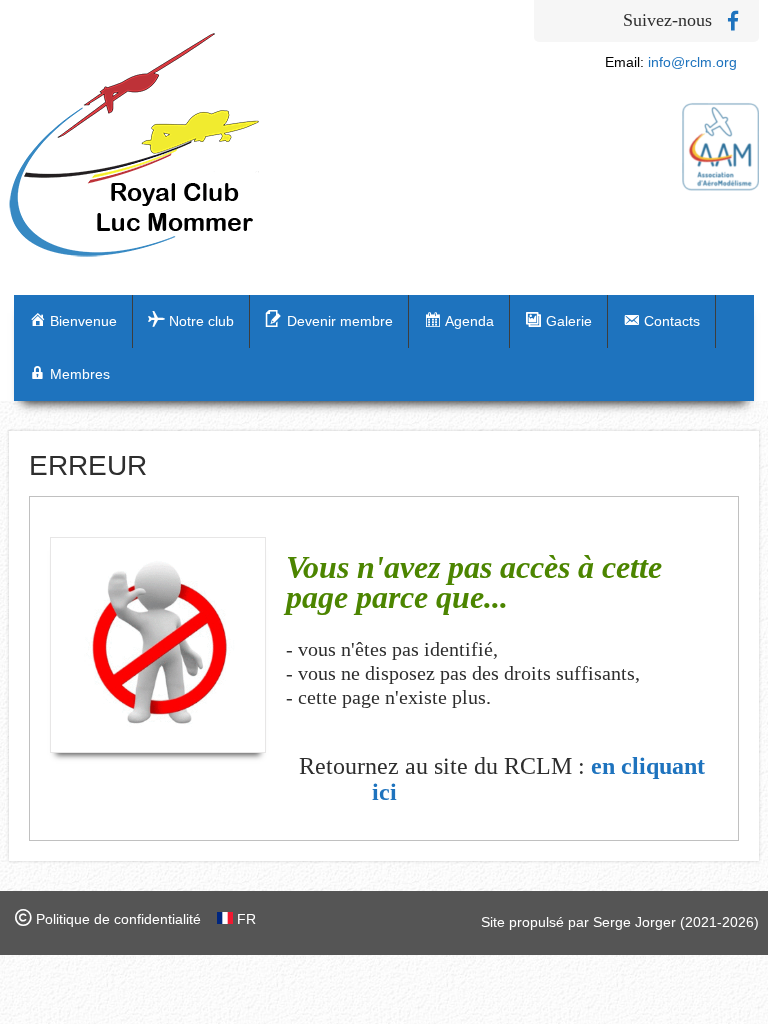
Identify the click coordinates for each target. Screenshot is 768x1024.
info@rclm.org (692, 62)
